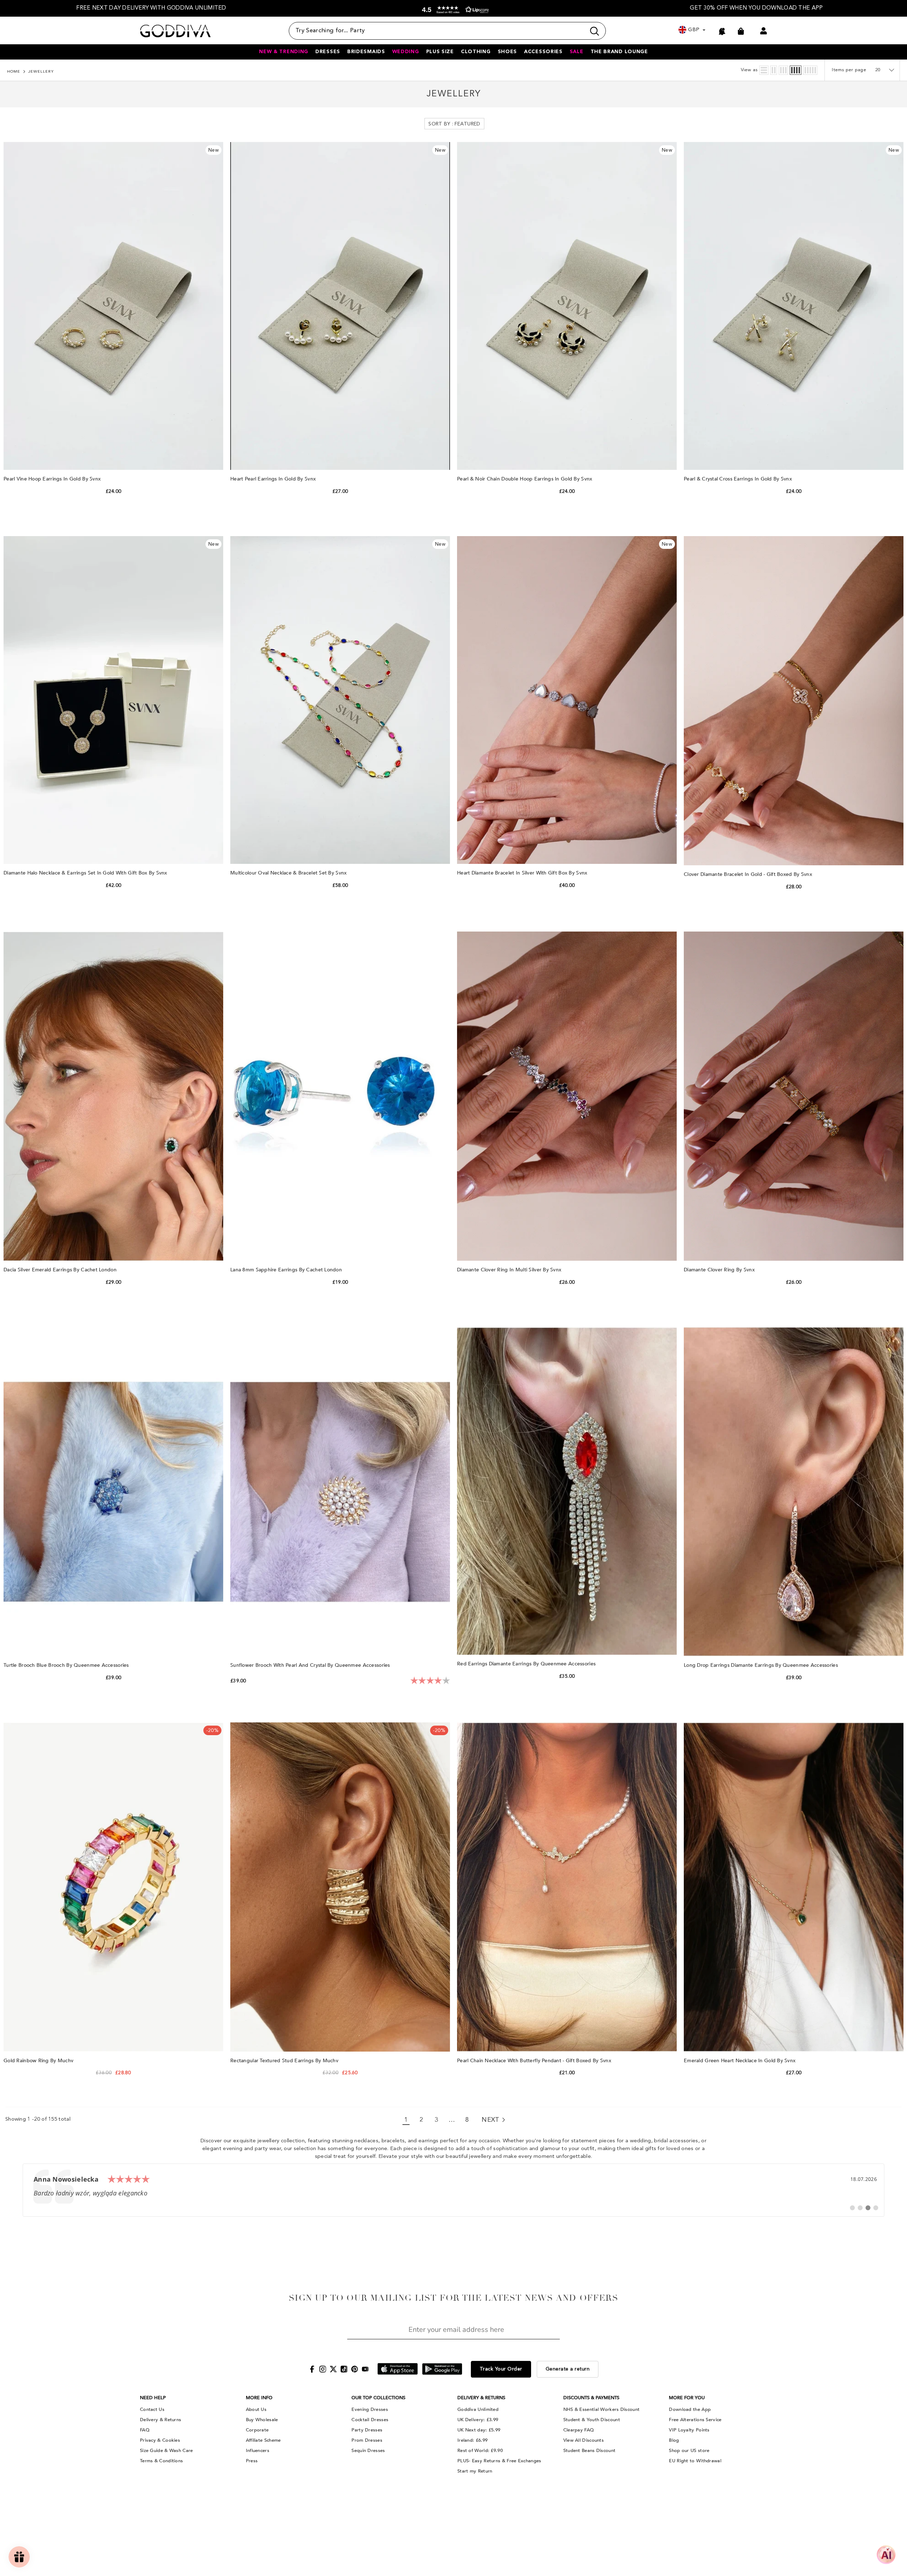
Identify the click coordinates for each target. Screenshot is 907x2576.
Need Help (153, 2398)
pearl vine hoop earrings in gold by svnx (53, 479)
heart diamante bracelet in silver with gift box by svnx (523, 873)
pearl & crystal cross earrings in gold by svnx (739, 479)
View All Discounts (584, 2440)
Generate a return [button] (568, 2369)
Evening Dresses (370, 2409)
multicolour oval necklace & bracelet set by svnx (289, 873)
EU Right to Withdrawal (695, 2461)
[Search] (447, 31)
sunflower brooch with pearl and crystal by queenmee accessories (311, 1665)
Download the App (690, 2409)
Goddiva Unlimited (478, 2409)
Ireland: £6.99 (472, 2440)
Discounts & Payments (591, 2398)
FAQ (145, 2430)
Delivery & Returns (160, 2420)
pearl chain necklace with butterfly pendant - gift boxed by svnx (535, 2061)
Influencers (258, 2451)
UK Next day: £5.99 (479, 2430)
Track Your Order (501, 2369)
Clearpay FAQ (579, 2430)
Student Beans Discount (590, 2451)
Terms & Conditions (161, 2461)
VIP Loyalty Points (689, 2430)
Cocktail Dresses (370, 2420)
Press (252, 2461)
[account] (764, 31)
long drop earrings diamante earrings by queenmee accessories (762, 1665)
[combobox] (437, 31)
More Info (259, 2398)
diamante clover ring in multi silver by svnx (510, 1270)
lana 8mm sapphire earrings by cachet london (287, 1270)
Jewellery (41, 72)
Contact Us (152, 2409)
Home (14, 72)
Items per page (849, 70)
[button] (454, 10)
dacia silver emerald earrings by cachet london (61, 1270)
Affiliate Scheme (263, 2440)
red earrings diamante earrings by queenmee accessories (527, 1664)
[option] (151, 8)
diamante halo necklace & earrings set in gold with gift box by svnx (86, 873)
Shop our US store (689, 2451)
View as (749, 70)
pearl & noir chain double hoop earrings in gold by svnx (525, 479)
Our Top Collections (378, 2398)
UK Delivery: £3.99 (478, 2420)
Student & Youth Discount (592, 2420)
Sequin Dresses (368, 2451)
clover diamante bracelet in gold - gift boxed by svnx (749, 874)
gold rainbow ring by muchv (39, 2061)
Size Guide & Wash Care (167, 2451)
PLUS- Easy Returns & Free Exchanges (499, 2461)
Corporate (257, 2430)
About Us (256, 2409)
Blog (674, 2440)
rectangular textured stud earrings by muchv (285, 2061)
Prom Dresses (367, 2440)
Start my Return (475, 2471)
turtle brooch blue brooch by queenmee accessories (67, 1665)
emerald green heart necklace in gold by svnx (740, 2061)
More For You (687, 2398)
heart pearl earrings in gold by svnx (274, 479)
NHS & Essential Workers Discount (602, 2409)
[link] (453, 2190)
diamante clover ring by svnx (720, 1270)
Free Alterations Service (695, 2420)
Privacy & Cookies (160, 2440)
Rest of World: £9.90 (480, 2451)
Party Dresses (367, 2430)
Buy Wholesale (262, 2420)
